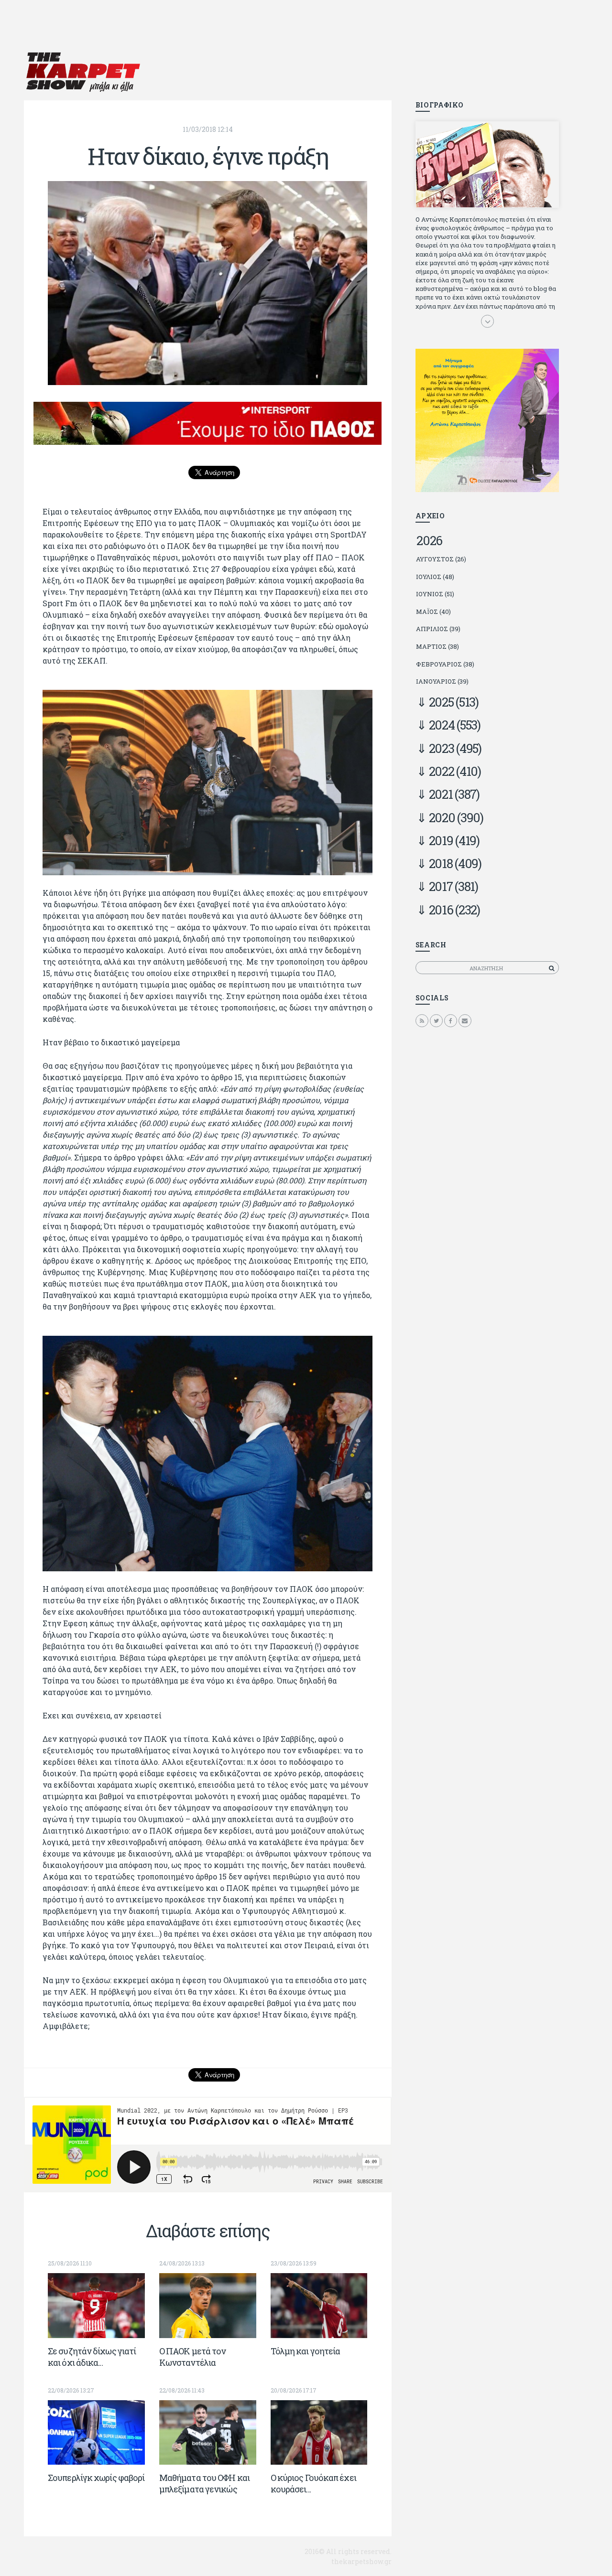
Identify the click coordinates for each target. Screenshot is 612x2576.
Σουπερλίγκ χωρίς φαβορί (96, 2478)
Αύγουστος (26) (441, 559)
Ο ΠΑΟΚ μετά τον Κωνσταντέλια (193, 2357)
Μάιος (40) (433, 612)
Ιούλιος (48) (435, 577)
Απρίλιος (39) (438, 629)
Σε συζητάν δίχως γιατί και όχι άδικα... (92, 2357)
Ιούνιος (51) (435, 594)
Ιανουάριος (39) (442, 681)
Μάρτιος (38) (437, 646)
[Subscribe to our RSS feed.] (422, 1020)
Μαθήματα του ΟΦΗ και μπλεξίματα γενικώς (204, 2483)
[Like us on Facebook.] (451, 1020)
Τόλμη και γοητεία (306, 2351)
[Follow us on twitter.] (436, 1020)
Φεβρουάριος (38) (445, 664)
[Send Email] (465, 1020)
